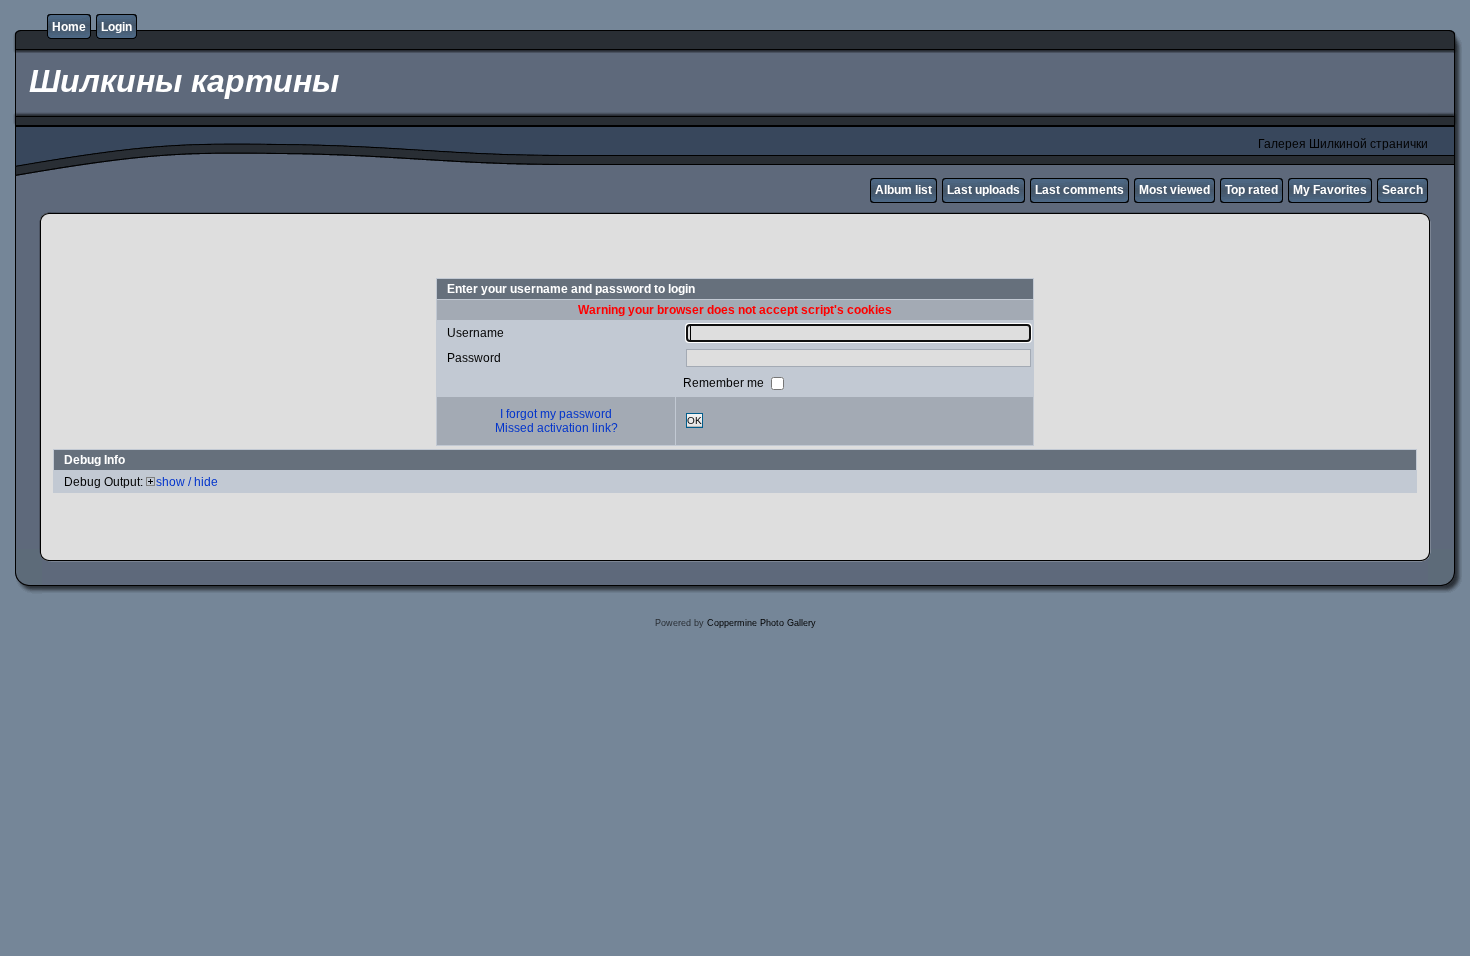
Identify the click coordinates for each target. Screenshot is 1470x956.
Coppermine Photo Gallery (761, 623)
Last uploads (983, 190)
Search (1402, 190)
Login (116, 27)
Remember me (725, 382)
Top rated (1251, 190)
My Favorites (1330, 190)
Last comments (1079, 190)
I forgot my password (556, 414)
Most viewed (1174, 190)
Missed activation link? (556, 428)
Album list (903, 190)
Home (69, 27)
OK (694, 420)
